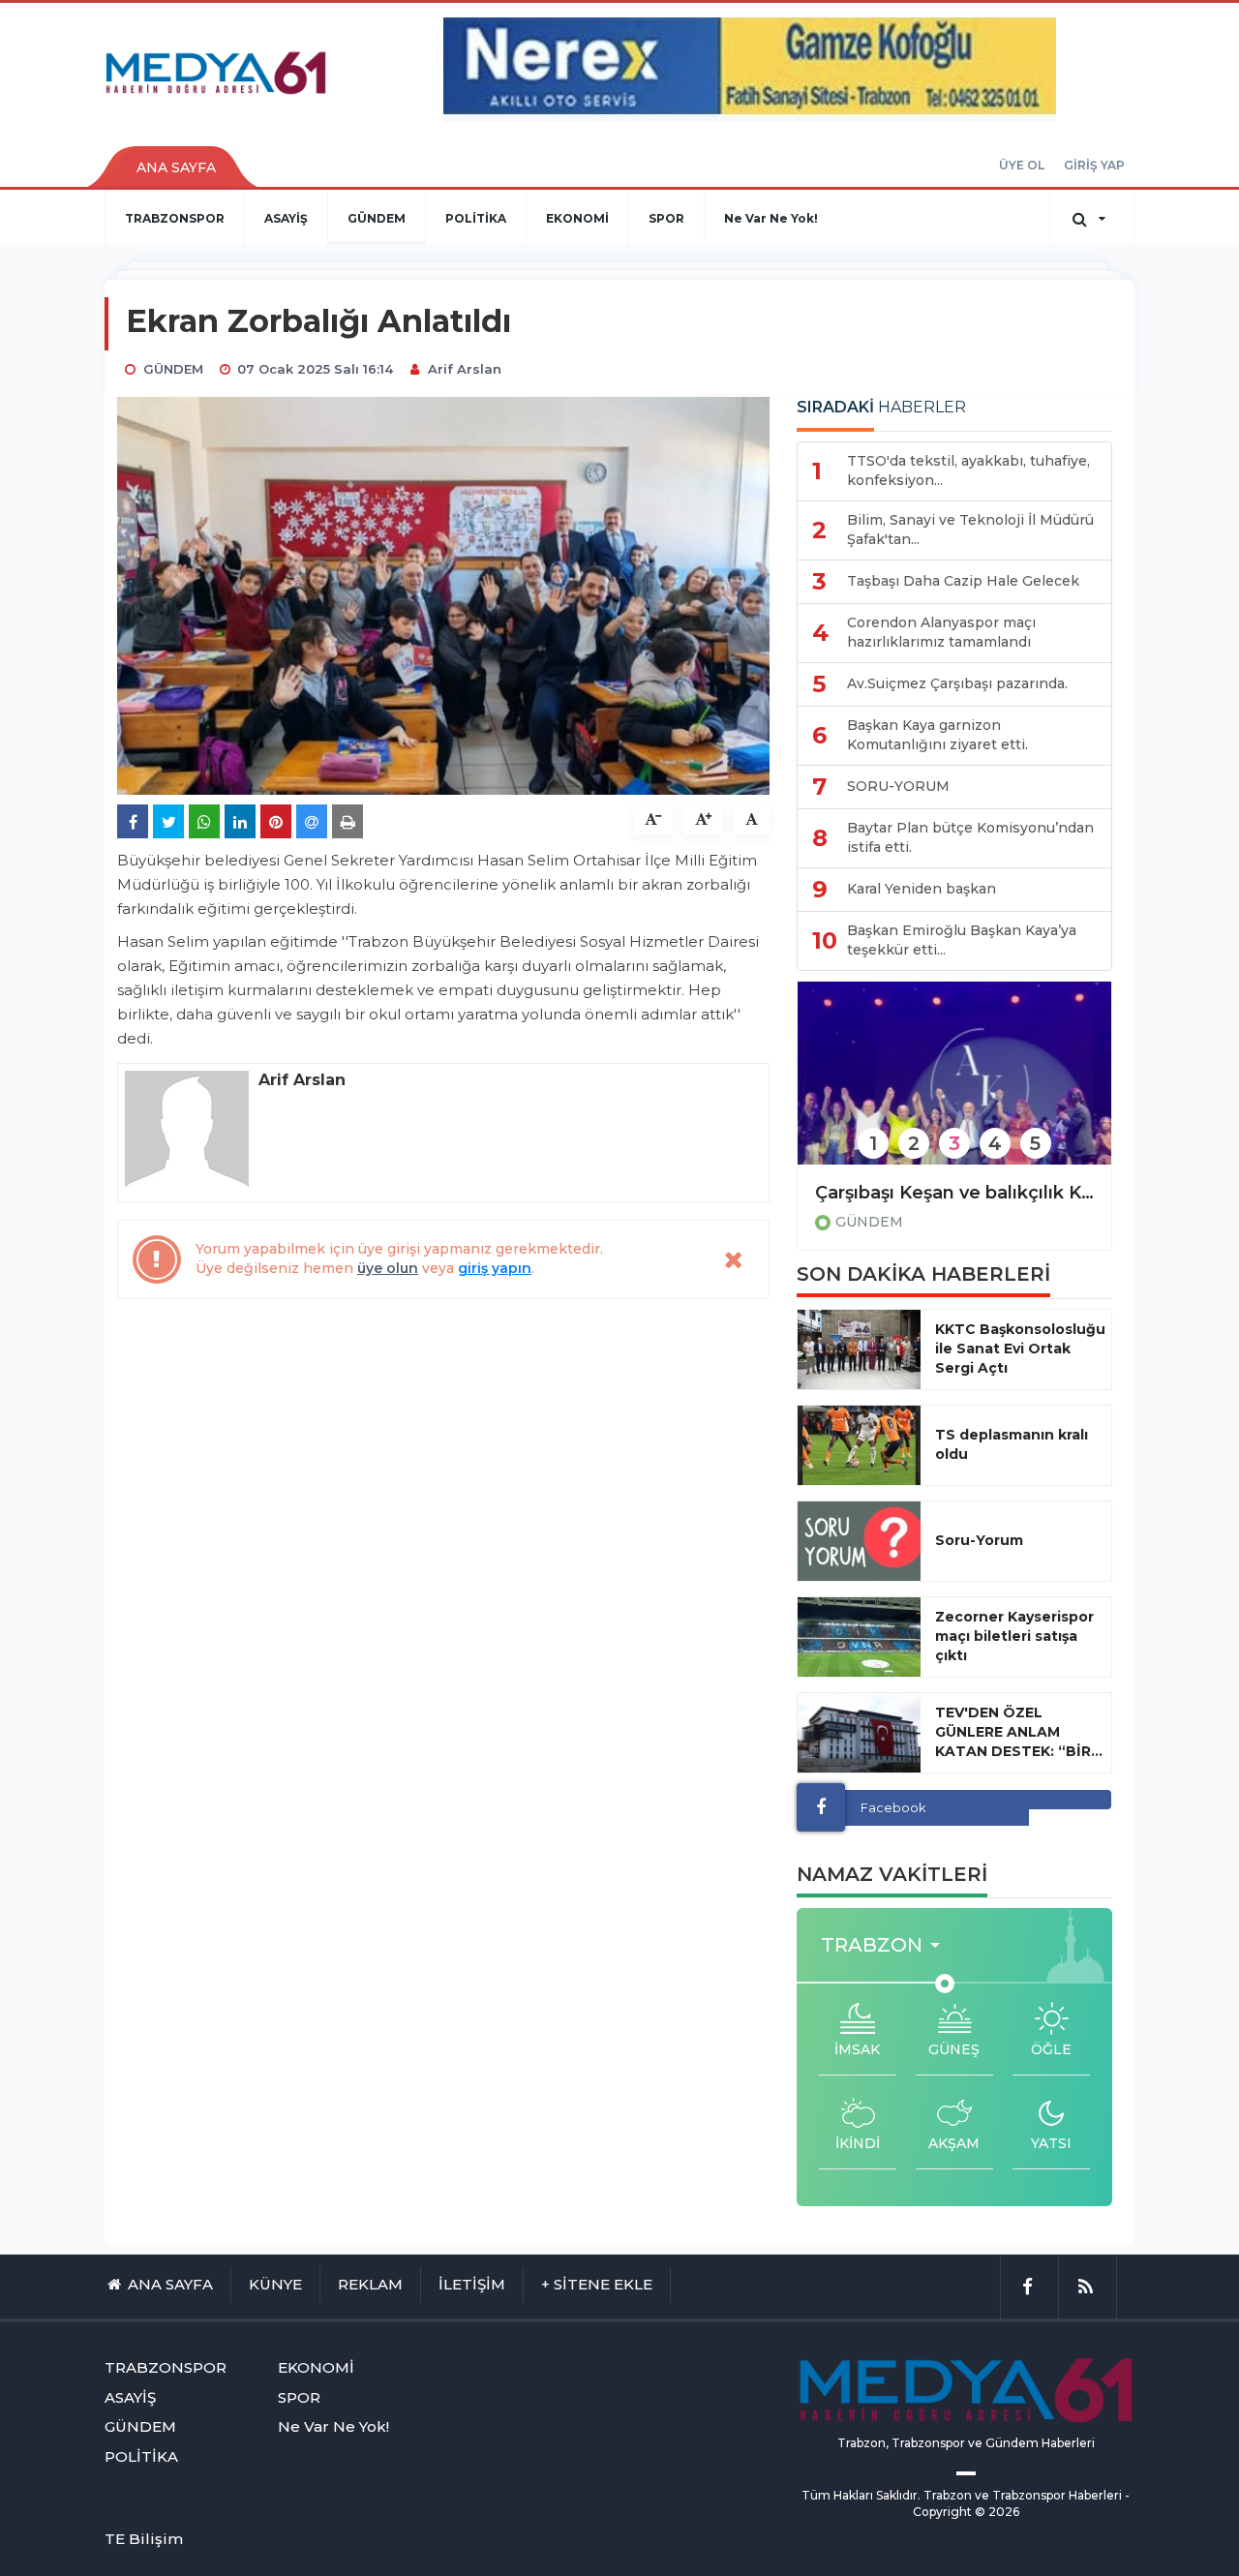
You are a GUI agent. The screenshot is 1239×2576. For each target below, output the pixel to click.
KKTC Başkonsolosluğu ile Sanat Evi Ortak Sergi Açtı (1020, 1349)
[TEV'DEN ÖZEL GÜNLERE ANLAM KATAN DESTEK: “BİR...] (859, 1733)
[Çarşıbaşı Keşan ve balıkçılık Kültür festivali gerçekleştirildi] (954, 1086)
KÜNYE (275, 2284)
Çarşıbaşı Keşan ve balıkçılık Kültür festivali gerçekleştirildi (954, 1193)
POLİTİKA (476, 218)
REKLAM (370, 2284)
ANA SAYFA (176, 167)
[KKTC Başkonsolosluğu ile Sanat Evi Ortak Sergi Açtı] (859, 1349)
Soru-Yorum (979, 1540)
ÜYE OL (1022, 165)
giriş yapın (495, 1268)
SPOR (666, 218)
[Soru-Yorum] (859, 1541)
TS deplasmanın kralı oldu (1012, 1444)
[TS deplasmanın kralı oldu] (859, 1445)
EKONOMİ (577, 218)
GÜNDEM (377, 218)
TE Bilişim (144, 2539)
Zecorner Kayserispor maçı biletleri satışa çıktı (1014, 1636)
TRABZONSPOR (175, 218)
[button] (886, 1945)
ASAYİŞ (286, 218)
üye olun (388, 1268)
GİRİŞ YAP (1094, 165)
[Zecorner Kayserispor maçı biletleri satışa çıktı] (859, 1637)
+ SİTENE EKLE (597, 2284)
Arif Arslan (465, 369)
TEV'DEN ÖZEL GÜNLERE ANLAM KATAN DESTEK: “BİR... (1019, 1732)
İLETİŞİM (472, 2284)
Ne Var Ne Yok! (771, 218)
